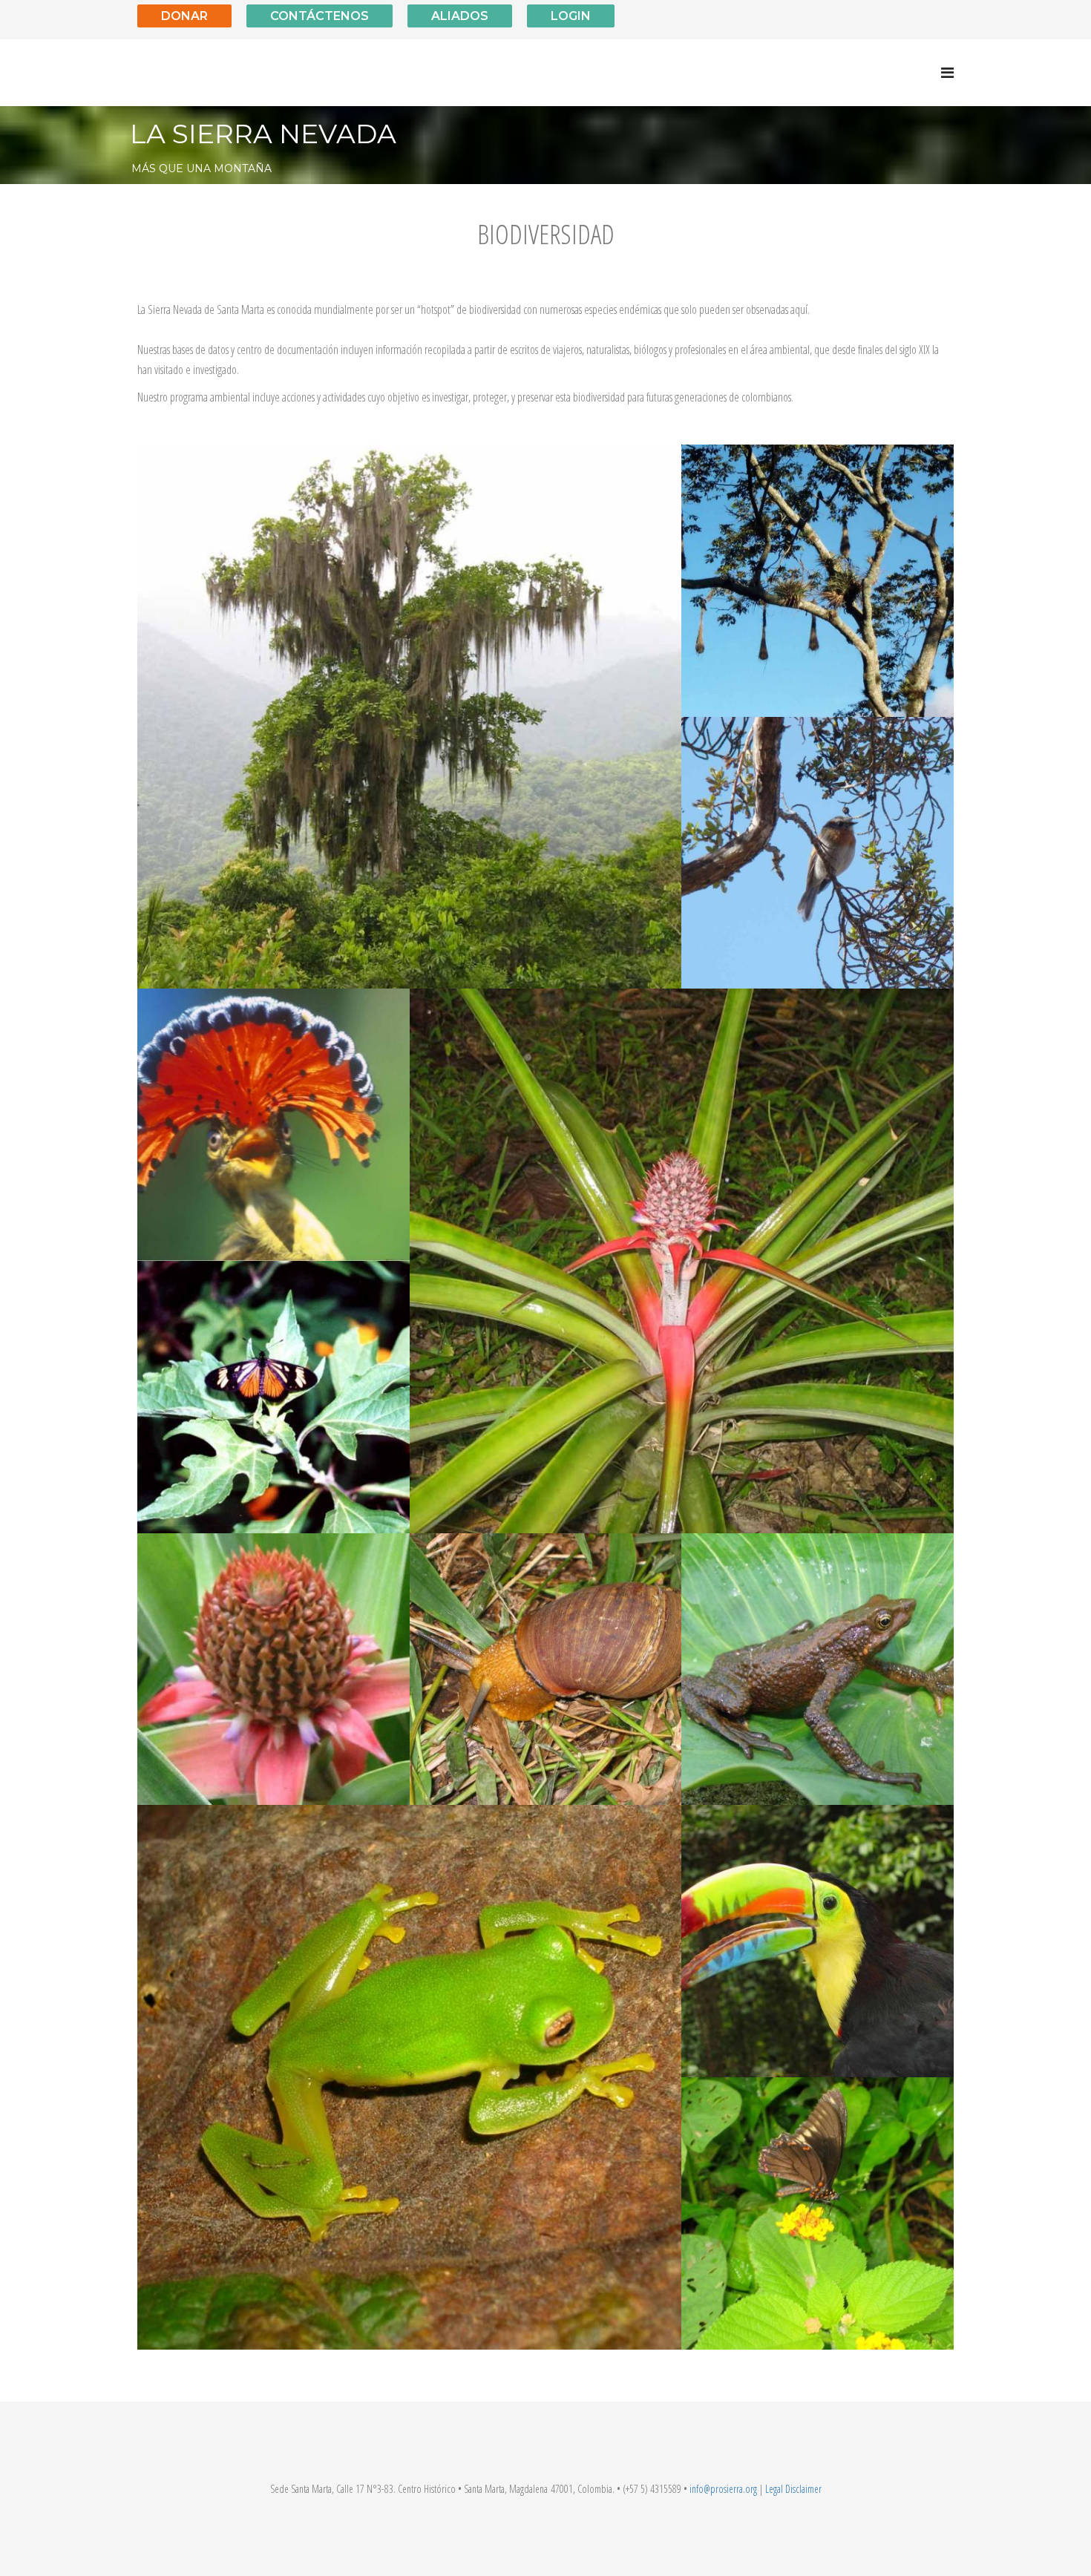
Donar (184, 16)
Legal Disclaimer (793, 2489)
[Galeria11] (273, 1397)
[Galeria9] (273, 1669)
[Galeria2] (818, 2213)
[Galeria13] (409, 717)
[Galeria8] (818, 581)
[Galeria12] (273, 1125)
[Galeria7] (818, 853)
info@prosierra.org (723, 2489)
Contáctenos (320, 16)
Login (571, 16)
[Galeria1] (409, 2077)
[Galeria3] (546, 1669)
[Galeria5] (818, 1669)
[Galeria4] (818, 1941)
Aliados (460, 16)
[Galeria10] (682, 1261)
